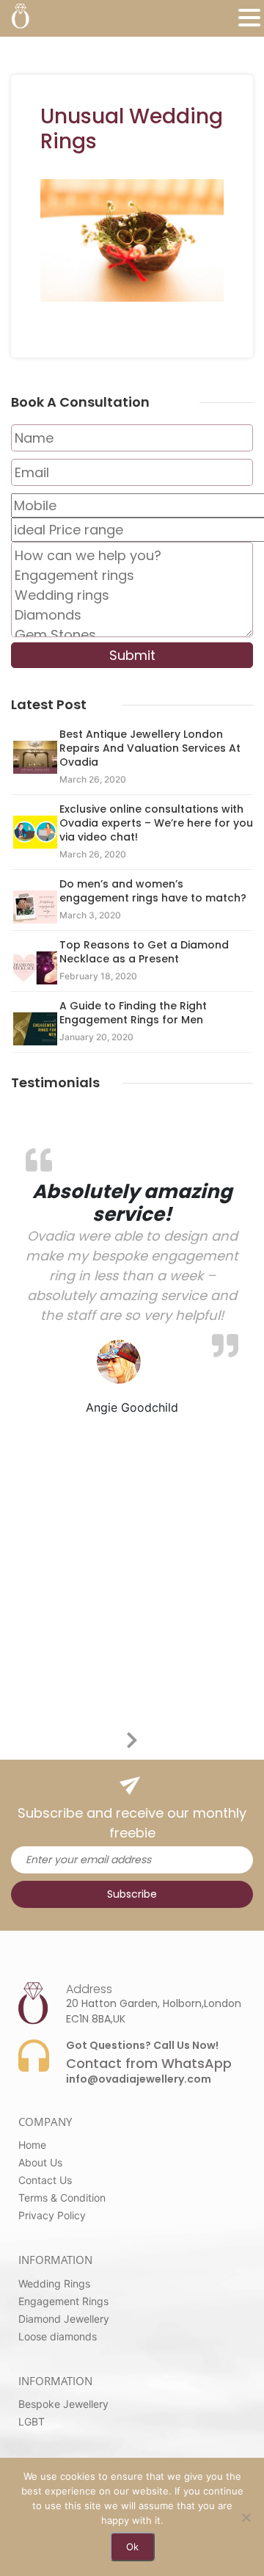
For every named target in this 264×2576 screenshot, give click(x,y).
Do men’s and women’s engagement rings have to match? (153, 891)
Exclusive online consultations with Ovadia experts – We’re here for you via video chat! (156, 823)
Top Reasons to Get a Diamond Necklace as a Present (144, 952)
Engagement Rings (63, 2301)
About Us (40, 2162)
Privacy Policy (52, 2215)
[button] (249, 18)
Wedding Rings (54, 2283)
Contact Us (45, 2180)
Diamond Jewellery (64, 2319)
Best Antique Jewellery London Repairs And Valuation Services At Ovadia (150, 748)
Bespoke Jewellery (63, 2404)
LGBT (32, 2421)
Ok (132, 2547)
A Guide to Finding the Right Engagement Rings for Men (133, 1013)
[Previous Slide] (121, 1738)
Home (32, 2145)
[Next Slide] (143, 1738)
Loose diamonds (58, 2336)
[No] (246, 2517)
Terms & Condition (62, 2198)
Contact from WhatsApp (149, 2063)
